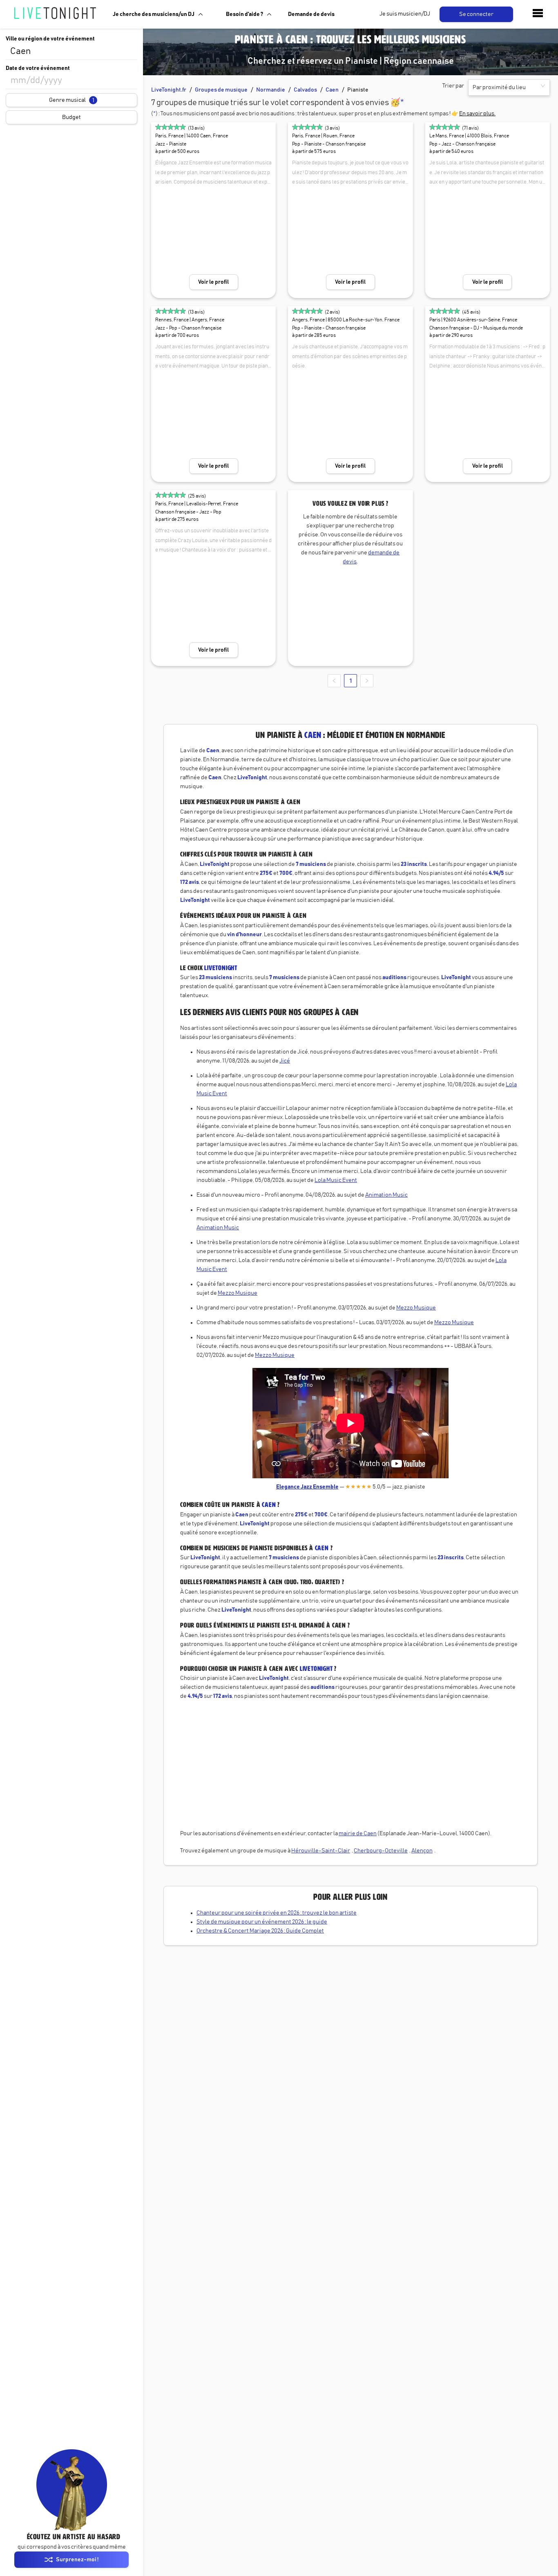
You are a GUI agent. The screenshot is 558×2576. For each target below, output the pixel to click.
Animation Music (386, 1195)
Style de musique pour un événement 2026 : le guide (262, 1922)
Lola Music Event (336, 1180)
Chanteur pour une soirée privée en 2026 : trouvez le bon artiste (277, 1913)
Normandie (271, 90)
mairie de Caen (358, 1834)
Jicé (285, 1061)
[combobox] (71, 52)
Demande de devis (311, 14)
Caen (332, 90)
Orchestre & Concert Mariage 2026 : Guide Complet (260, 1931)
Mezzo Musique (238, 1293)
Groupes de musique (221, 90)
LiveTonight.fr (169, 90)
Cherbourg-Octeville (381, 1851)
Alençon (422, 1851)
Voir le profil (213, 282)
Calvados (305, 90)
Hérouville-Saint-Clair (321, 1851)
